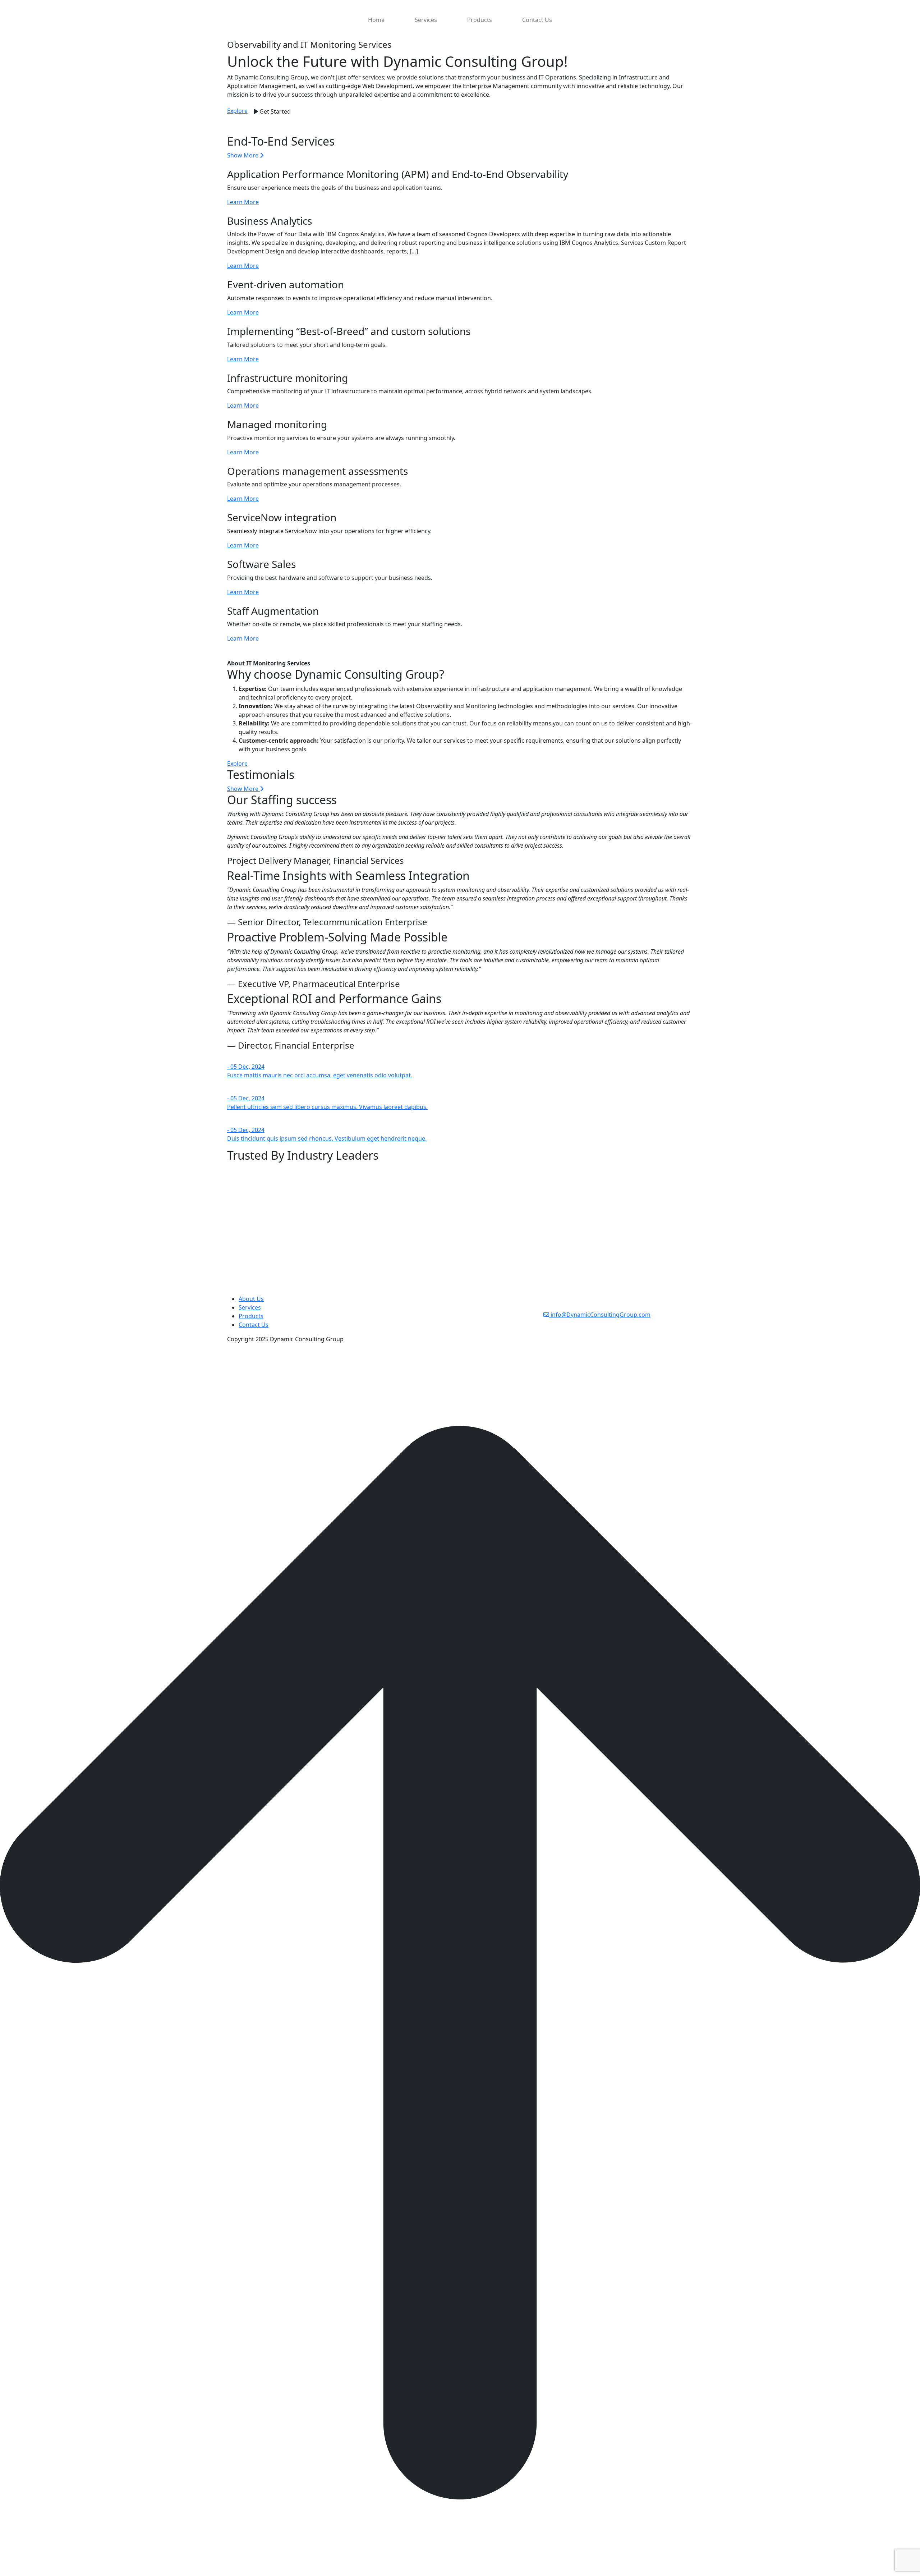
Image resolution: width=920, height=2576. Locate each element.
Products (480, 20)
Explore (237, 111)
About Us (251, 1299)
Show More (243, 155)
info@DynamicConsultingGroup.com (600, 1315)
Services (426, 20)
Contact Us (537, 20)
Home (376, 20)
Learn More (243, 202)
